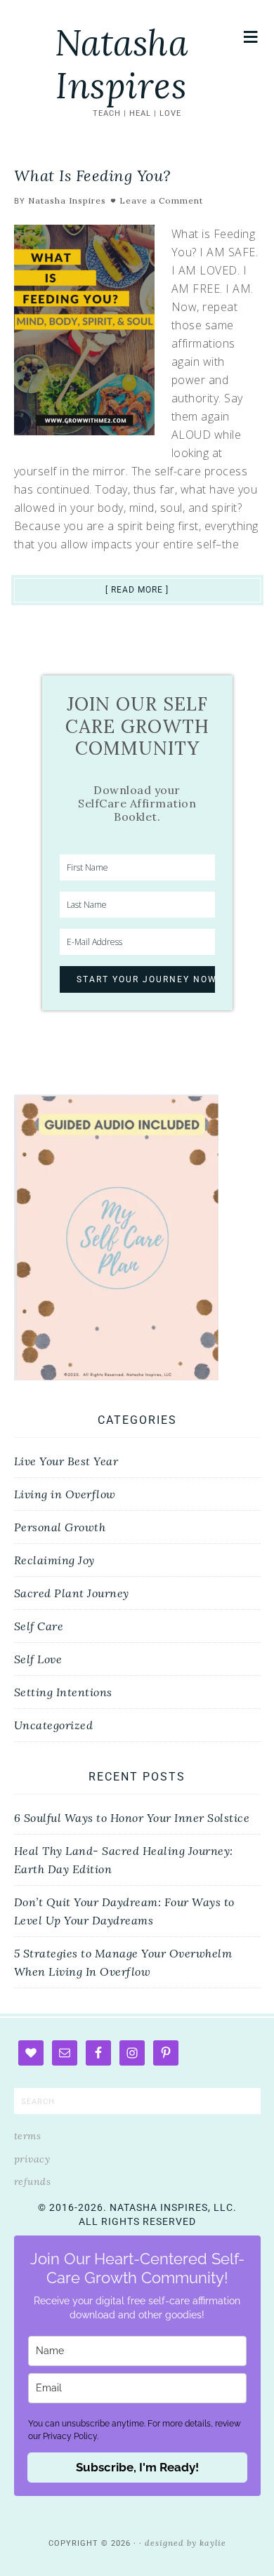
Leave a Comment (161, 200)
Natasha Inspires (122, 64)
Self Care (39, 1626)
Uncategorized (54, 1725)
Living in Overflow (65, 1494)
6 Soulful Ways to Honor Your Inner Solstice (132, 1818)
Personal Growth (60, 1527)
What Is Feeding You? (92, 176)
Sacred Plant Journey (72, 1593)
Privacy (32, 2159)
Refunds (33, 2181)
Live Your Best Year (66, 1461)
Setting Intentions (63, 1692)
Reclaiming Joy (54, 1560)
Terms (28, 2136)
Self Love (38, 1659)
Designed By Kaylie (185, 2543)
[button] (251, 37)
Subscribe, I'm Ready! (137, 2467)
